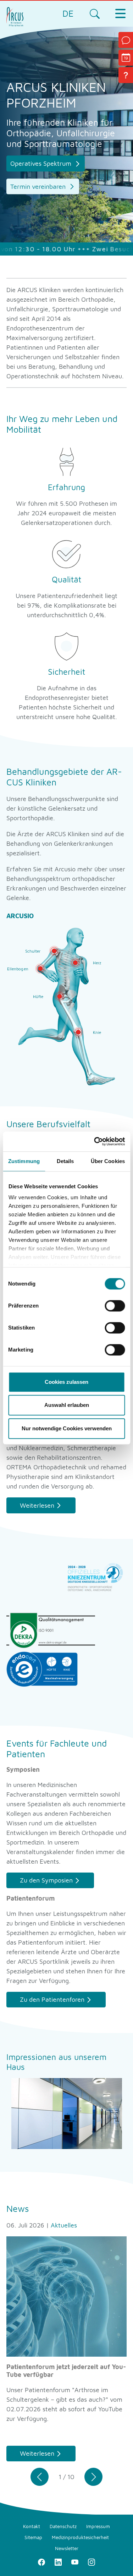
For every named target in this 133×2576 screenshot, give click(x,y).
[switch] (115, 1306)
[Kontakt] (126, 40)
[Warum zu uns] (126, 75)
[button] (40, 2477)
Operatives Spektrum (42, 163)
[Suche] (95, 13)
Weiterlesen (37, 1505)
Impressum (98, 2526)
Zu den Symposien (46, 1880)
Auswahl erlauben (67, 1405)
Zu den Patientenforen (52, 1999)
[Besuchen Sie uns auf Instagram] (92, 2562)
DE (68, 13)
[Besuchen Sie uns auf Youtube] (75, 2562)
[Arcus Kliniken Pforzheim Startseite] (15, 16)
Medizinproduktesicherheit (80, 2537)
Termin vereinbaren (39, 187)
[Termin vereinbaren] (126, 58)
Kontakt (32, 2526)
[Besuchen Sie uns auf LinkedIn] (58, 2562)
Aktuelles (64, 2225)
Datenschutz (63, 2526)
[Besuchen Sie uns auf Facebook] (42, 2562)
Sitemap (33, 2537)
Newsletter (67, 2548)
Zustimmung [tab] (24, 1161)
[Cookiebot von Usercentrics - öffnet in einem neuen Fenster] (95, 1141)
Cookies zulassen (66, 1382)
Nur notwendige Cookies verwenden (67, 1428)
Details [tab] (65, 1161)
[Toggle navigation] (120, 13)
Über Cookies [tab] (108, 1161)
